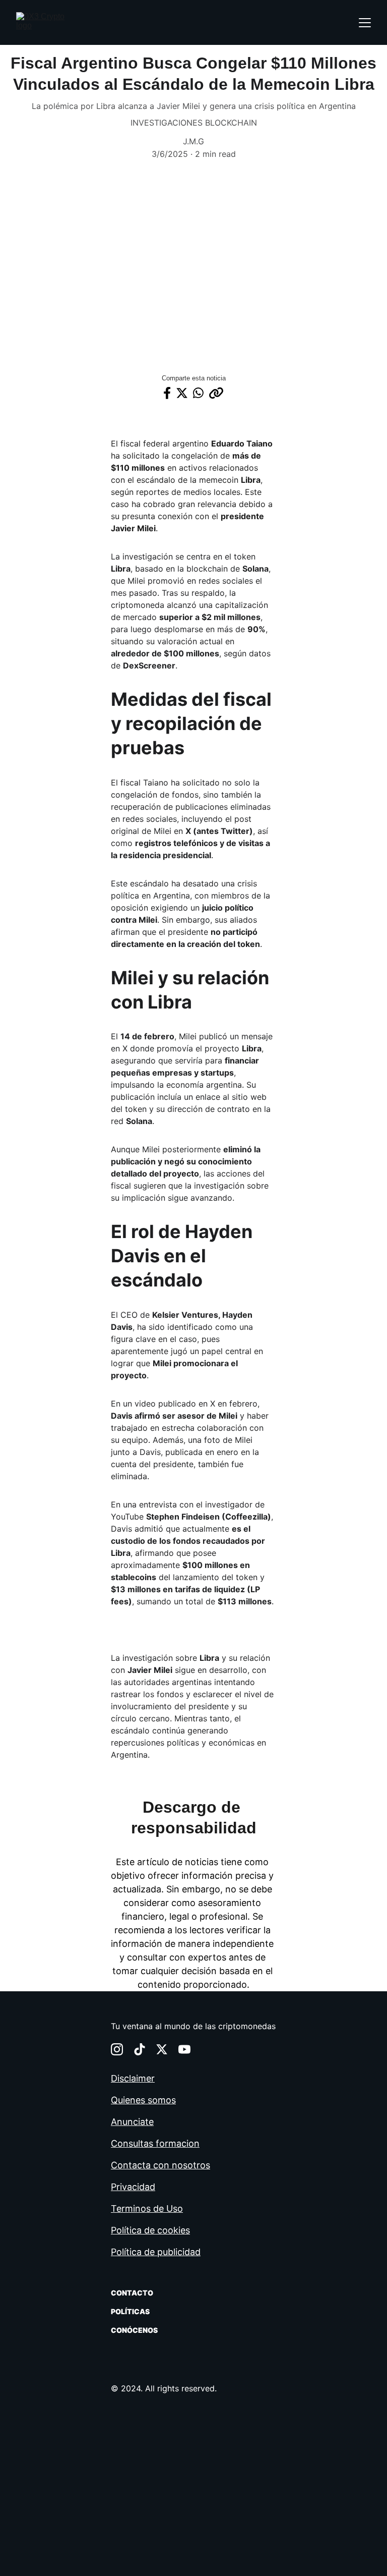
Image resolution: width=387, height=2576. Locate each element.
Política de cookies (150, 2230)
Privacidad (133, 2187)
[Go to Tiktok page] (140, 2049)
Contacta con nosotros (160, 2165)
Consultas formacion (155, 2143)
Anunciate (132, 2122)
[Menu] (365, 23)
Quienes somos (143, 2100)
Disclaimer (133, 2078)
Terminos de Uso (147, 2208)
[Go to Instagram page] (117, 2049)
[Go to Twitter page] (162, 2049)
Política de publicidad (156, 2252)
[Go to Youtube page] (184, 2049)
